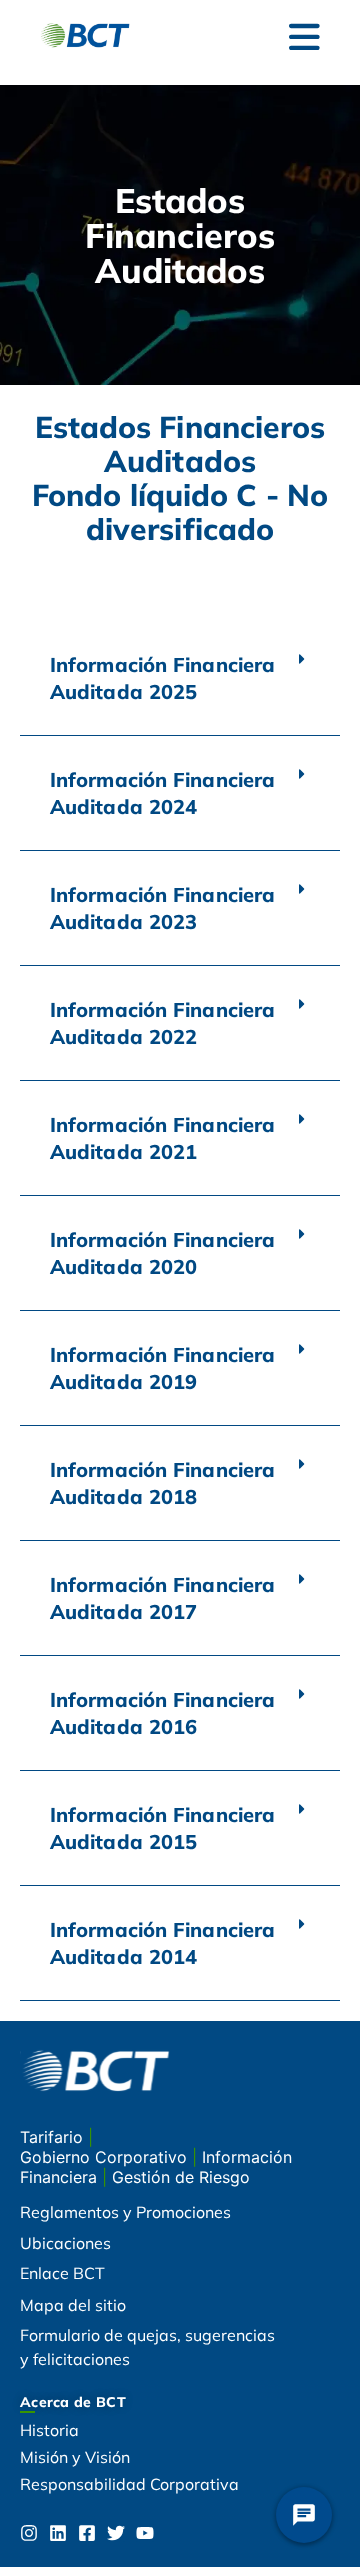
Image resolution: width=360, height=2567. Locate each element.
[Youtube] (145, 2533)
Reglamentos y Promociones (125, 2212)
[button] (180, 678)
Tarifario (54, 2137)
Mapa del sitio (73, 2305)
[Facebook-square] (87, 2533)
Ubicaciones (65, 2243)
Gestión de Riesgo (181, 2177)
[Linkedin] (58, 2533)
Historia (49, 2430)
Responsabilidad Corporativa (129, 2484)
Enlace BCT (62, 2273)
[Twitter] (116, 2533)
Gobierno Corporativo (106, 2157)
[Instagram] (29, 2533)
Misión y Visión (75, 2457)
